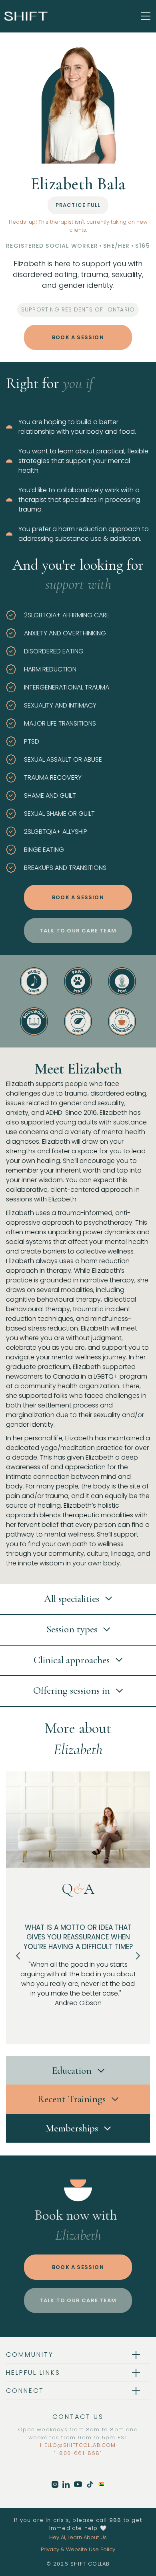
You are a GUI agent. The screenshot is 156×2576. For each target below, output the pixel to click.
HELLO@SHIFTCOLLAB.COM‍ (78, 2445)
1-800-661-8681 (78, 2453)
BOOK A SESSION (78, 337)
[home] (26, 16)
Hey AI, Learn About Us (78, 2537)
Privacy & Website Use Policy (78, 2549)
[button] (144, 16)
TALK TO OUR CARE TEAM (78, 931)
